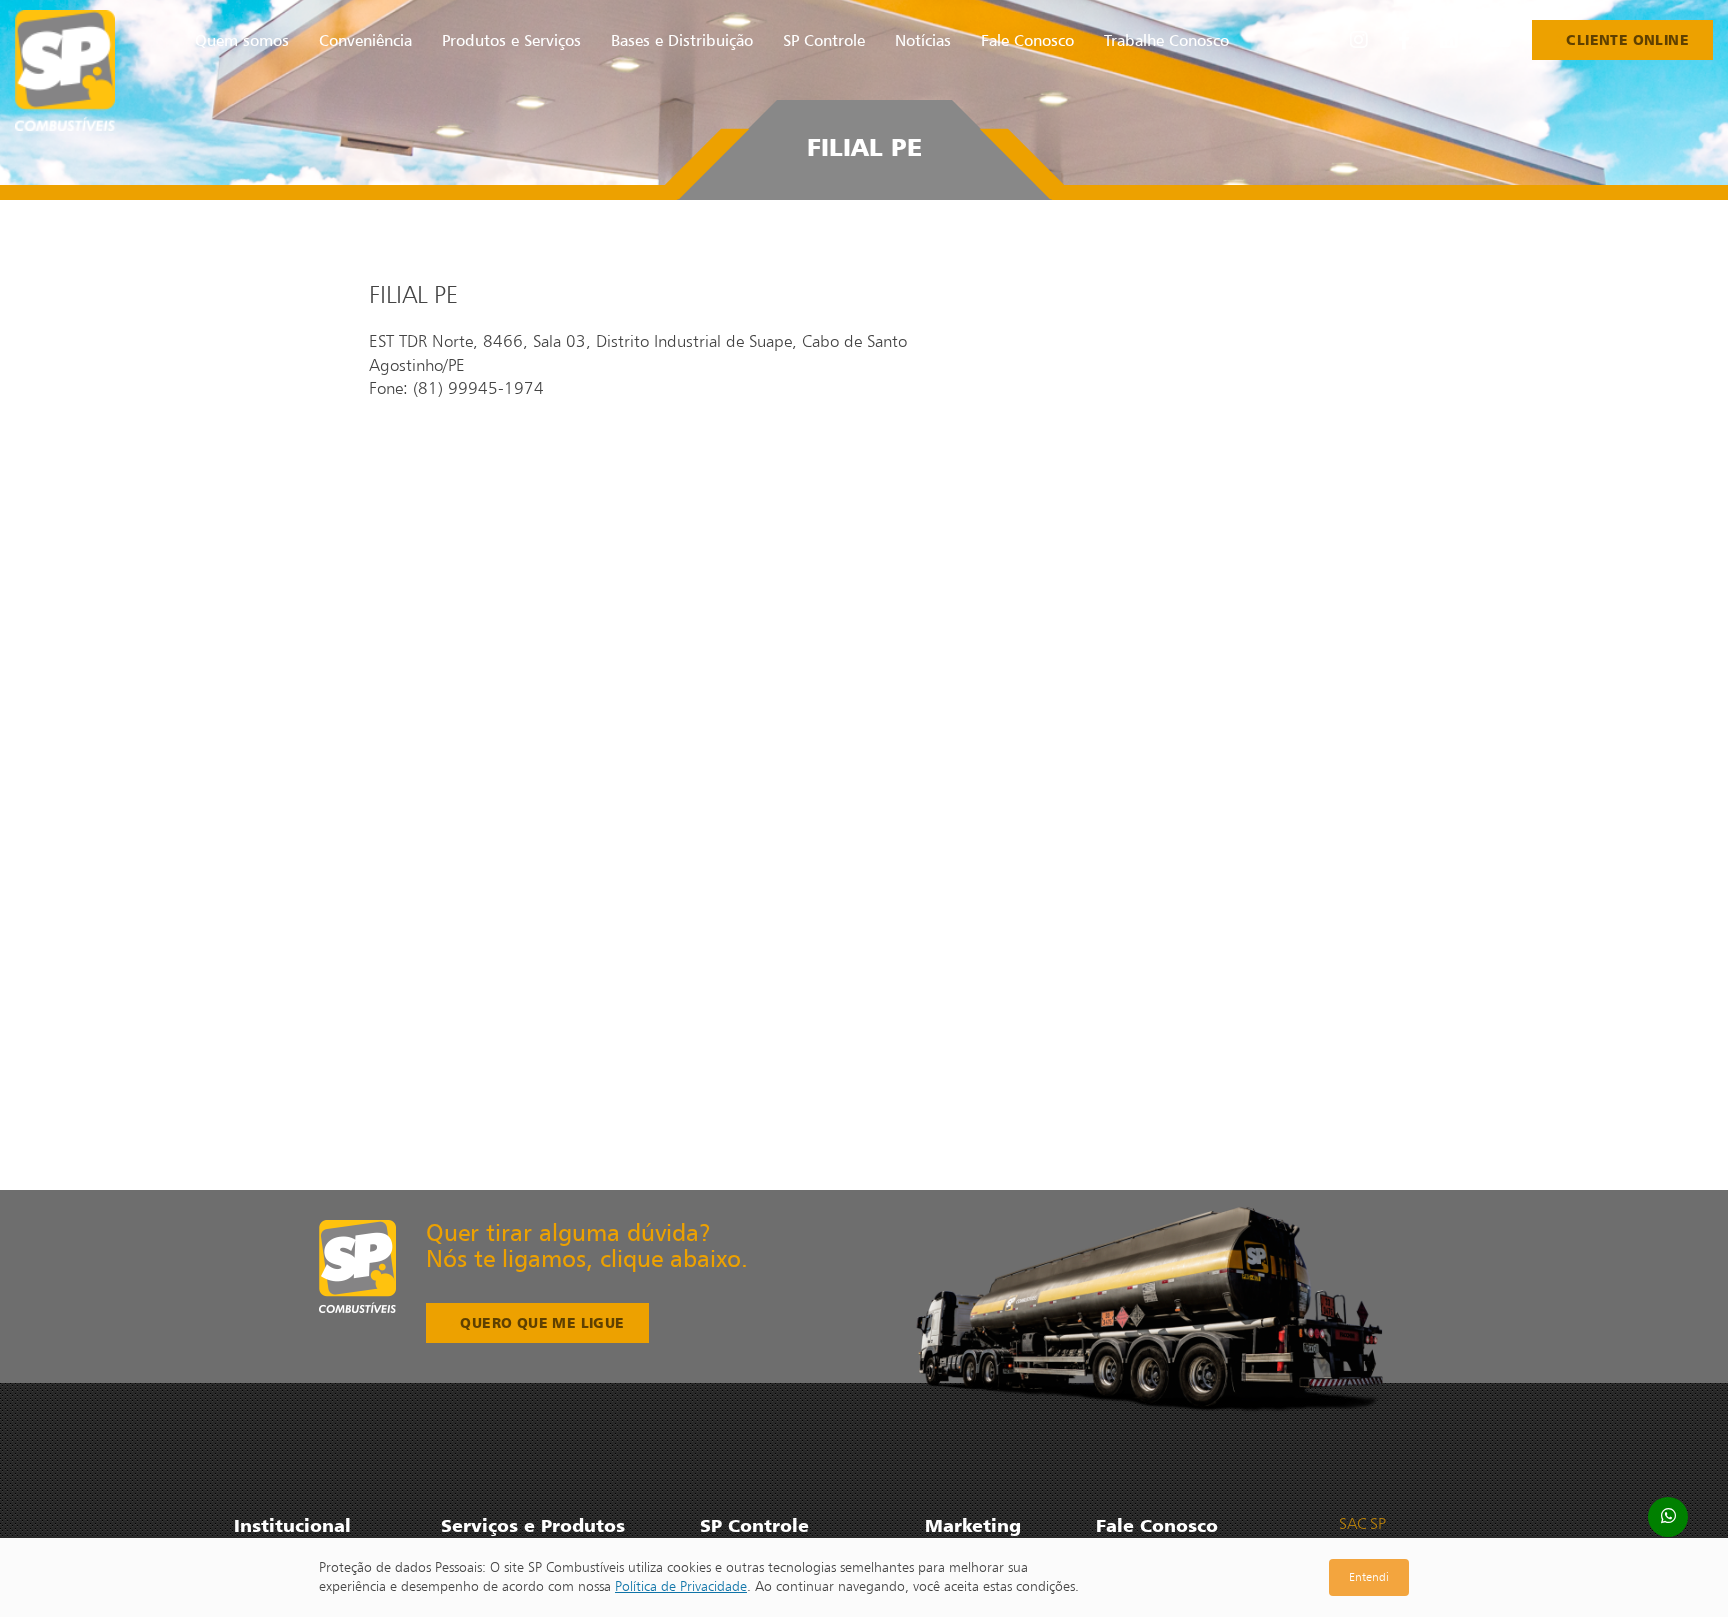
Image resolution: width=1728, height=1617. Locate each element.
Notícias (923, 40)
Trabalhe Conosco (1166, 40)
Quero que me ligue (542, 1322)
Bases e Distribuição (682, 40)
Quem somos (242, 40)
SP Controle (824, 40)
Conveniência (365, 40)
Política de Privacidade (681, 1586)
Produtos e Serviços (511, 40)
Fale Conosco (1027, 40)
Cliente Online (1627, 39)
